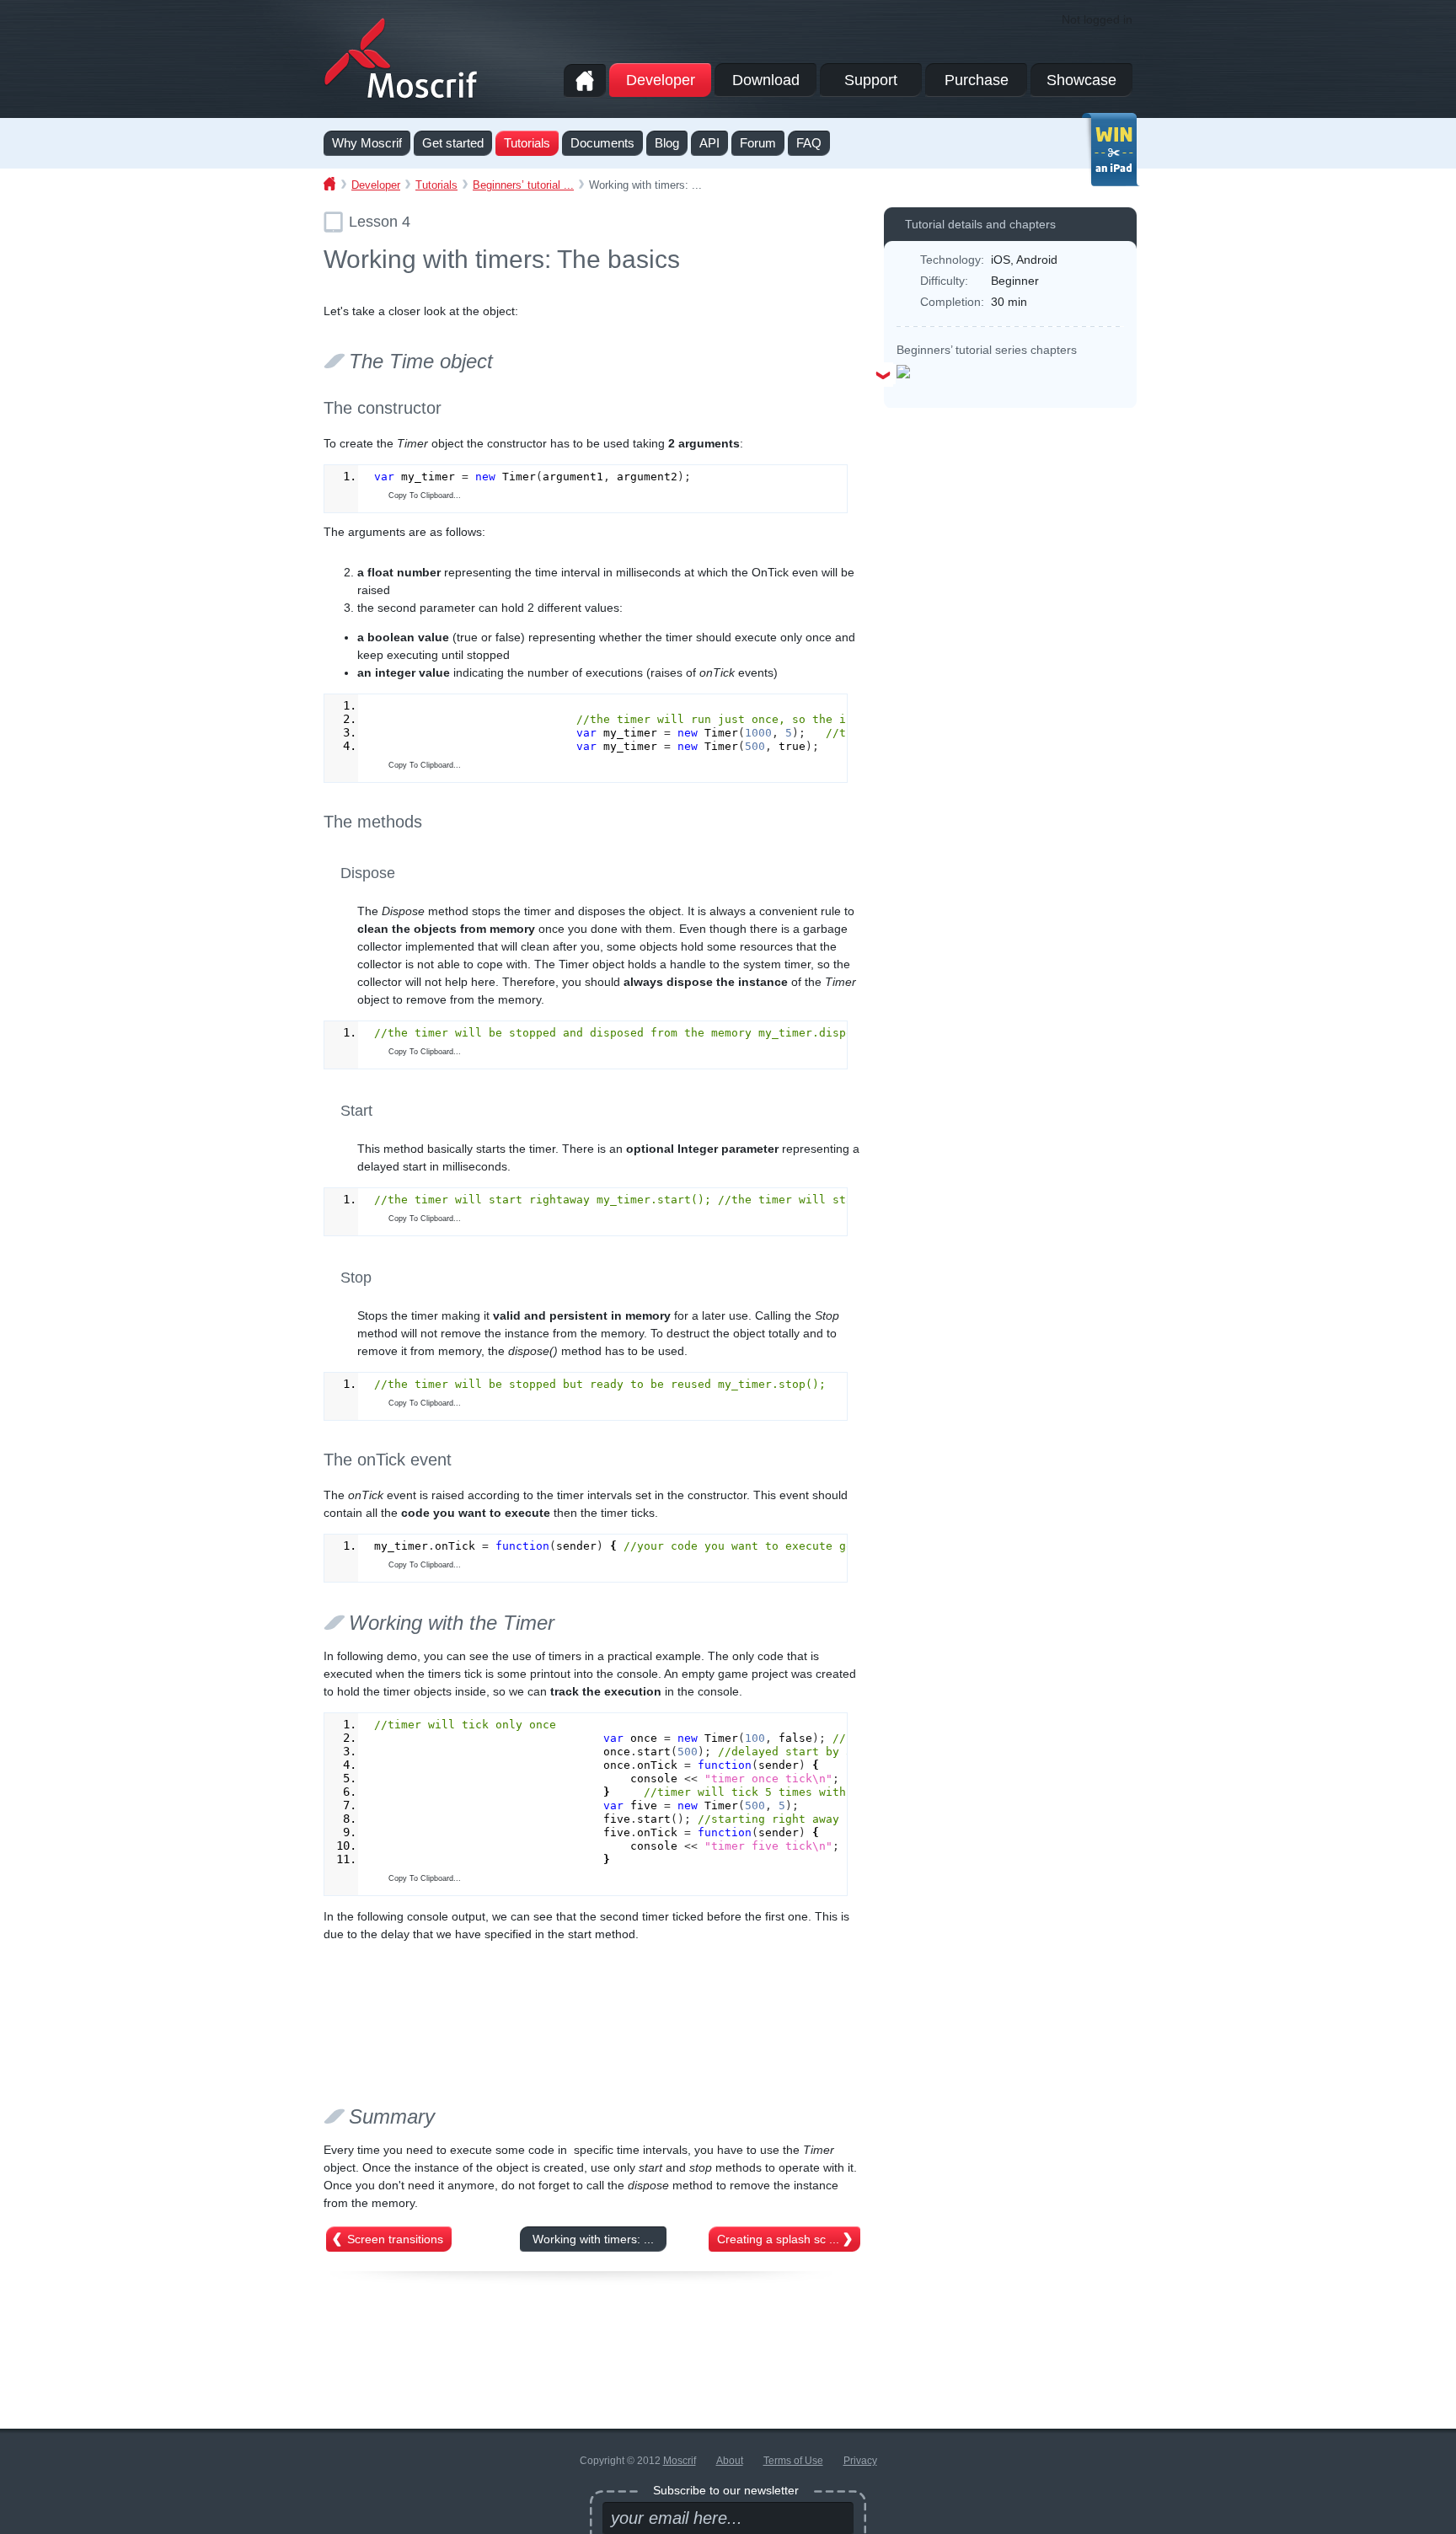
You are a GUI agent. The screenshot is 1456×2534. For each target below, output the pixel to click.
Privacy (860, 2461)
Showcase (1081, 80)
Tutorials (436, 185)
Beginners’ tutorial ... (523, 185)
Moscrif (680, 2461)
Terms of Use (793, 2461)
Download (766, 80)
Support (871, 80)
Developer (661, 80)
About (730, 2461)
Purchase (977, 80)
